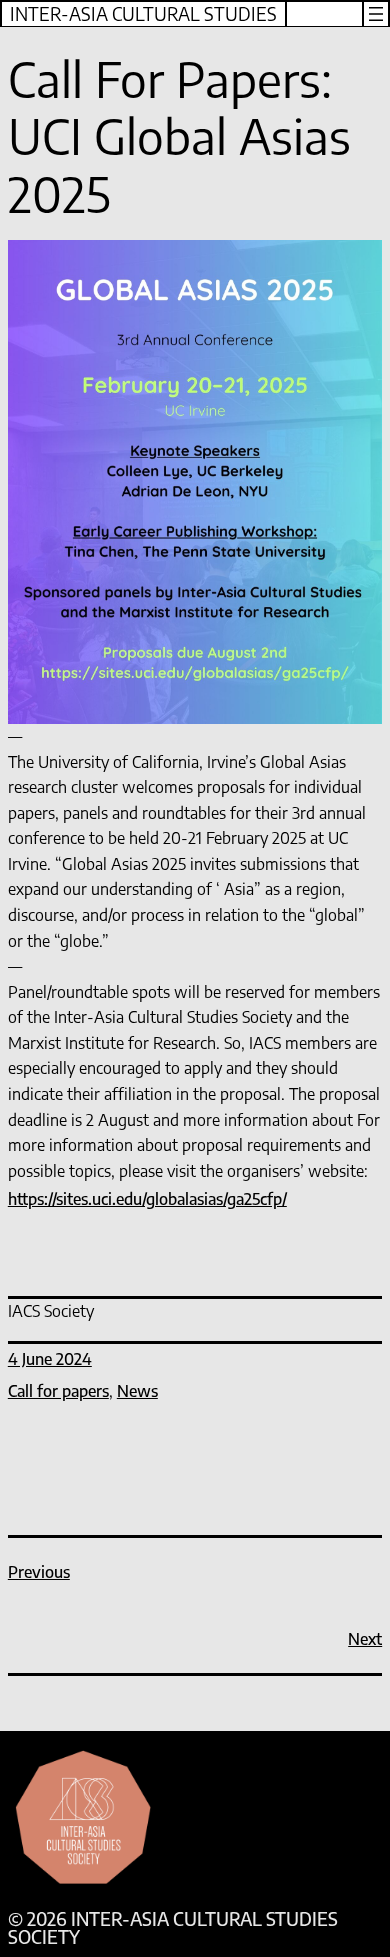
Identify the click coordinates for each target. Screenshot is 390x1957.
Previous (39, 1572)
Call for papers (58, 1391)
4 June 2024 (50, 1359)
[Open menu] (376, 14)
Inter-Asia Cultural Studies (143, 13)
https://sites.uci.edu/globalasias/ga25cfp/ (147, 1199)
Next (365, 1639)
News (137, 1391)
